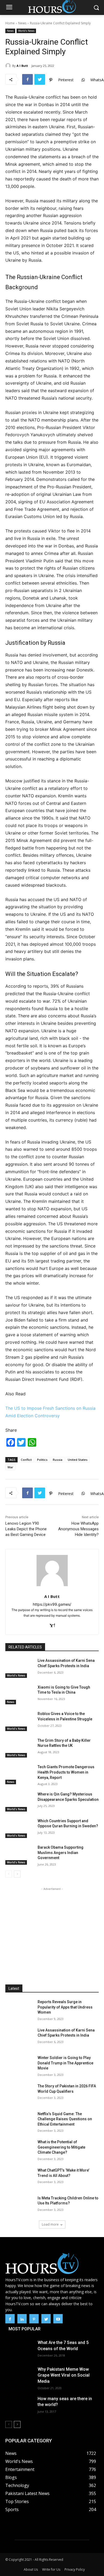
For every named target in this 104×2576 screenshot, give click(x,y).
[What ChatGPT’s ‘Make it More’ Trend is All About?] (19, 2178)
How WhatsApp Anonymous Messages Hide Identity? (78, 1529)
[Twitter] (40, 79)
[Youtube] (58, 2319)
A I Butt (22, 66)
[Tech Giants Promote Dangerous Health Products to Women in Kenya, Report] (19, 1774)
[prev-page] (9, 1874)
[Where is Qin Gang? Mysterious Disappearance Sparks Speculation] (19, 1802)
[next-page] (17, 1874)
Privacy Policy (75, 2569)
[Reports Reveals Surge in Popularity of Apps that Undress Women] (19, 2009)
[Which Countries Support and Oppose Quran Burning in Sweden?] (19, 1828)
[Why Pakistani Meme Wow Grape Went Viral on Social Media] (19, 2376)
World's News (26, 31)
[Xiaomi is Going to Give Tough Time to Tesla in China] (19, 1695)
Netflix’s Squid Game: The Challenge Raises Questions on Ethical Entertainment (65, 2119)
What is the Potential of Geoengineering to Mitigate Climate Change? (61, 2147)
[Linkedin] (22, 2319)
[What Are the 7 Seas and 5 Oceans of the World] (19, 2350)
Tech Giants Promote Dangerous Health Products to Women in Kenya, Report (66, 1772)
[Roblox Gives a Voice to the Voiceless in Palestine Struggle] (19, 1721)
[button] (96, 8)
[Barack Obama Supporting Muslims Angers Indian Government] (19, 1855)
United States (78, 1460)
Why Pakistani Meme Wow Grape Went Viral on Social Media (64, 2375)
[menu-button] (9, 8)
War (10, 1467)
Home (10, 23)
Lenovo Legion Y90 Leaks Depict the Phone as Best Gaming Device (26, 1529)
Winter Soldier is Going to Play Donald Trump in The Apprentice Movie (65, 2063)
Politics (42, 1460)
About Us (31, 2569)
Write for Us (51, 2569)
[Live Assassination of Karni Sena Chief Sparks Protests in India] (19, 1668)
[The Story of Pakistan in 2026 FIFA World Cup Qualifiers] (19, 2094)
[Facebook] (27, 79)
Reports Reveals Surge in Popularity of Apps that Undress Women (65, 2007)
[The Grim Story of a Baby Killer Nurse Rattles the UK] (19, 1748)
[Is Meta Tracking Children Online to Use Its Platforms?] (19, 2206)
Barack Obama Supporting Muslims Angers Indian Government (61, 1853)
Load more (50, 2224)
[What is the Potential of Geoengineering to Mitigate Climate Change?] (19, 2149)
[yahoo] (52, 1624)
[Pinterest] (34, 2319)
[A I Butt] (9, 66)
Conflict (26, 1460)
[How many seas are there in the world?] (19, 2406)
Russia (58, 1460)
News (22, 23)
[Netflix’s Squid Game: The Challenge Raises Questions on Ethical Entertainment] (19, 2121)
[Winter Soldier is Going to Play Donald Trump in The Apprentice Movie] (19, 2065)
